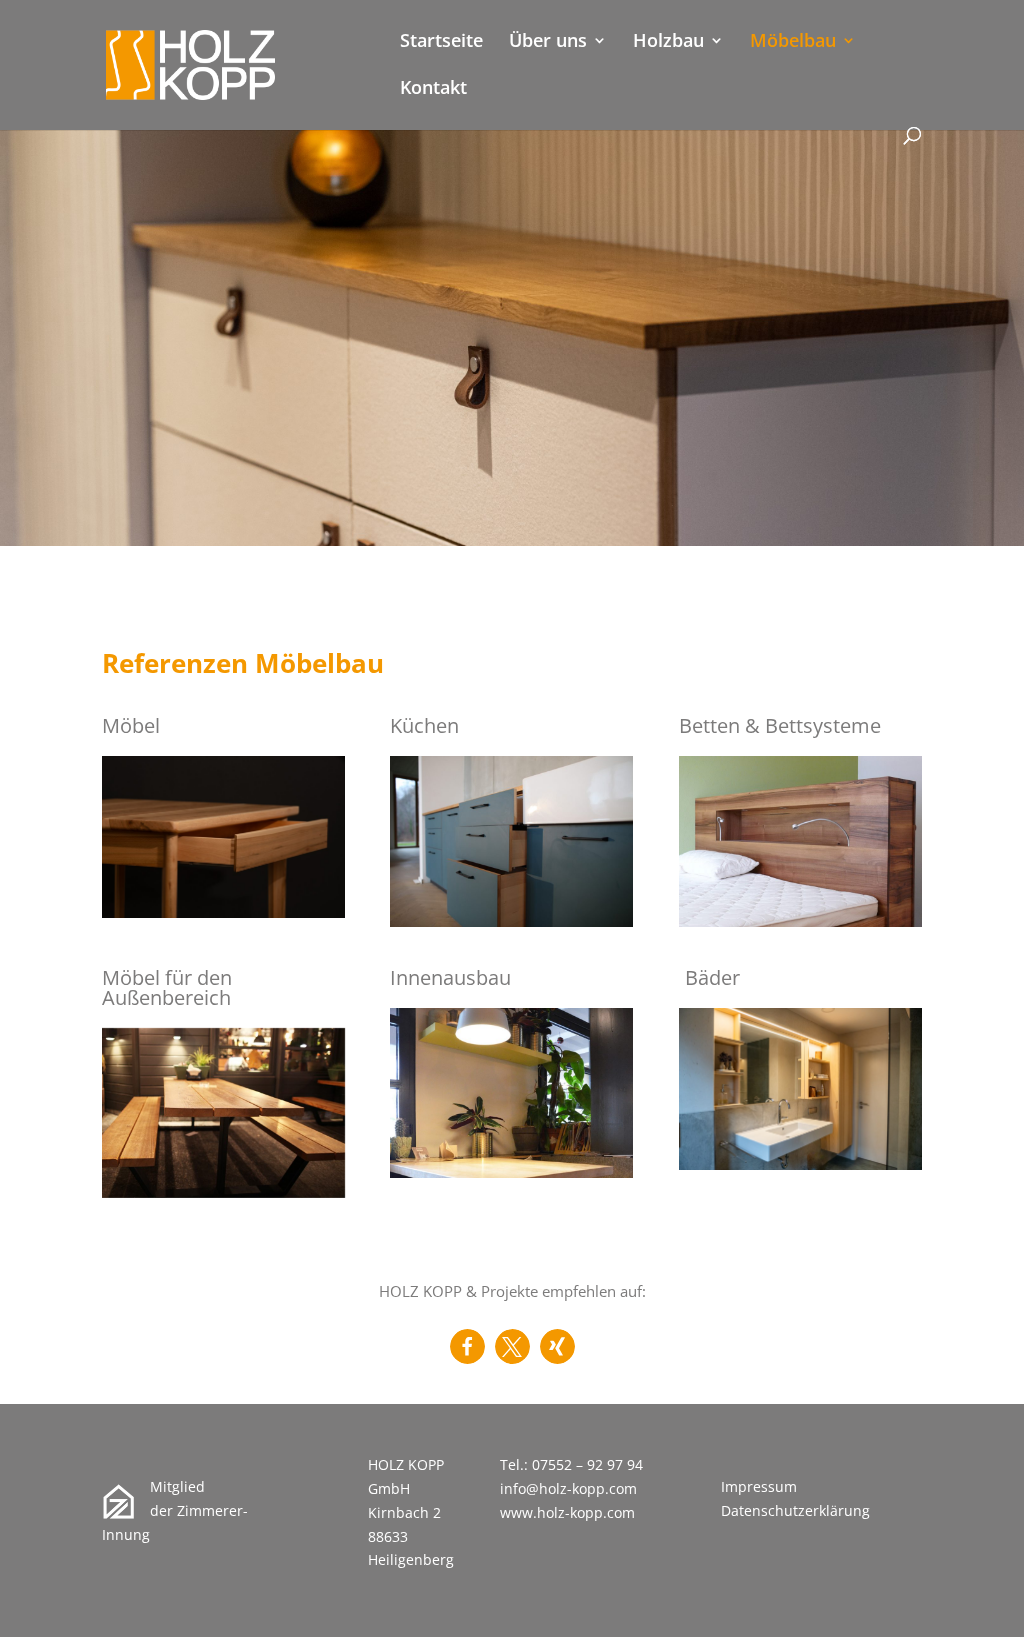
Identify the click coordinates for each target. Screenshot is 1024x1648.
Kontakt (433, 89)
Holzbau (668, 42)
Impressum (759, 1486)
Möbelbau (793, 42)
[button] (467, 1346)
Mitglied (177, 1486)
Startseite (441, 42)
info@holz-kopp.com (568, 1488)
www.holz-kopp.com (567, 1512)
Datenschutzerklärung (795, 1510)
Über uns (548, 42)
